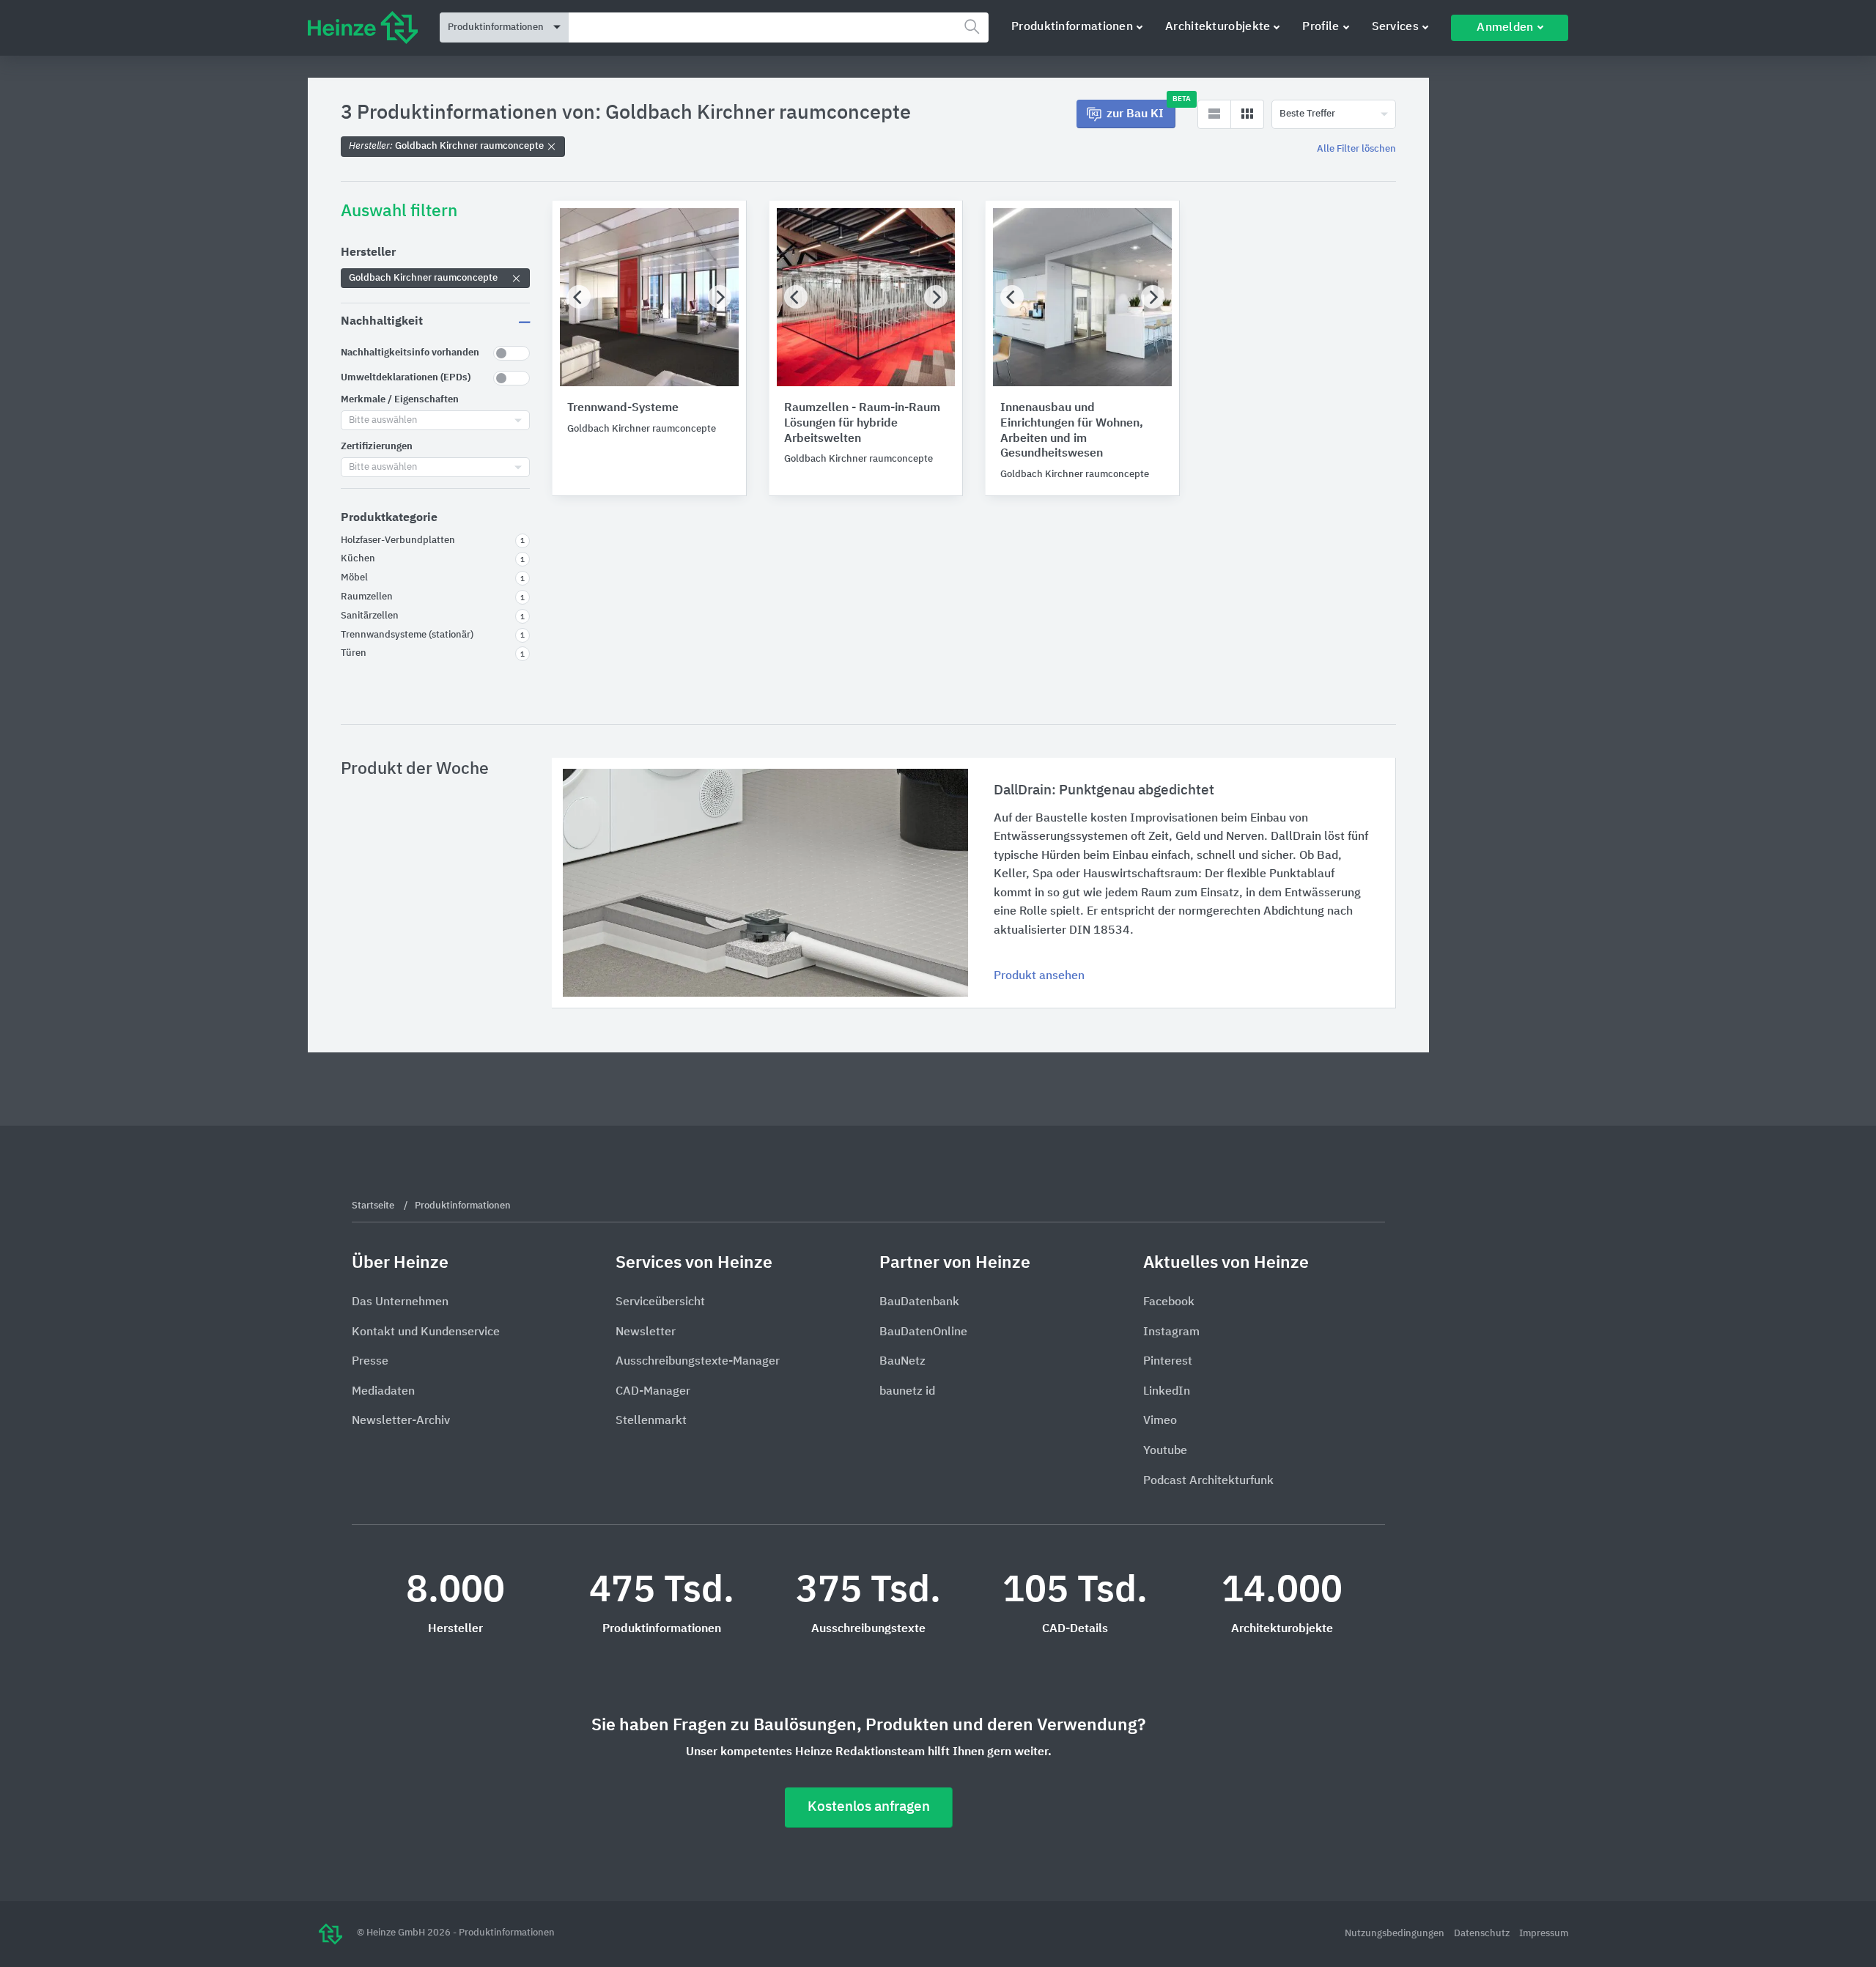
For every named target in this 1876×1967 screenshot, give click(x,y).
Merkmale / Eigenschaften (400, 400)
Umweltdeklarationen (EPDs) (406, 378)
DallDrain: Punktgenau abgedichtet (1104, 790)
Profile (1321, 27)
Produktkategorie (389, 518)
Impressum (1544, 1934)
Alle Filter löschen (1356, 149)
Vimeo (1160, 1421)
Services (1395, 27)
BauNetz (902, 1362)
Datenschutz (1483, 1934)
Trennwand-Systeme (623, 408)
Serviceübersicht (660, 1302)
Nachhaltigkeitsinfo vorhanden (410, 353)
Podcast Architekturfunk (1208, 1481)
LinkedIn (1167, 1392)
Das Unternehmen (400, 1302)
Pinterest (1168, 1362)
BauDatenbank (919, 1302)
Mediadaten (383, 1392)
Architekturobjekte (1218, 27)
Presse (370, 1362)
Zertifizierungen (377, 447)
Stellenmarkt (651, 1421)
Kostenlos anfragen (869, 1807)
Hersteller (368, 253)
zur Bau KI (1141, 110)
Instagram (1171, 1332)
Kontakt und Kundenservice (426, 1332)
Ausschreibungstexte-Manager (698, 1362)
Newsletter (646, 1332)
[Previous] (579, 297)
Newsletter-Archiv (401, 1421)
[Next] (720, 297)
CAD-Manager (653, 1392)
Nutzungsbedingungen (1396, 1934)
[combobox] (779, 27)
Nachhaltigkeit (382, 322)
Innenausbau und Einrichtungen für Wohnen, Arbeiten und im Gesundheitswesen (1072, 431)
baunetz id (907, 1392)
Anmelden (1505, 28)
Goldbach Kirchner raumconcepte (447, 146)
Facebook (1169, 1302)
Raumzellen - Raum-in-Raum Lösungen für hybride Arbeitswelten (862, 424)
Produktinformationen (1072, 27)
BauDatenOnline (923, 1332)
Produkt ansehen (1039, 976)
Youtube (1165, 1451)
